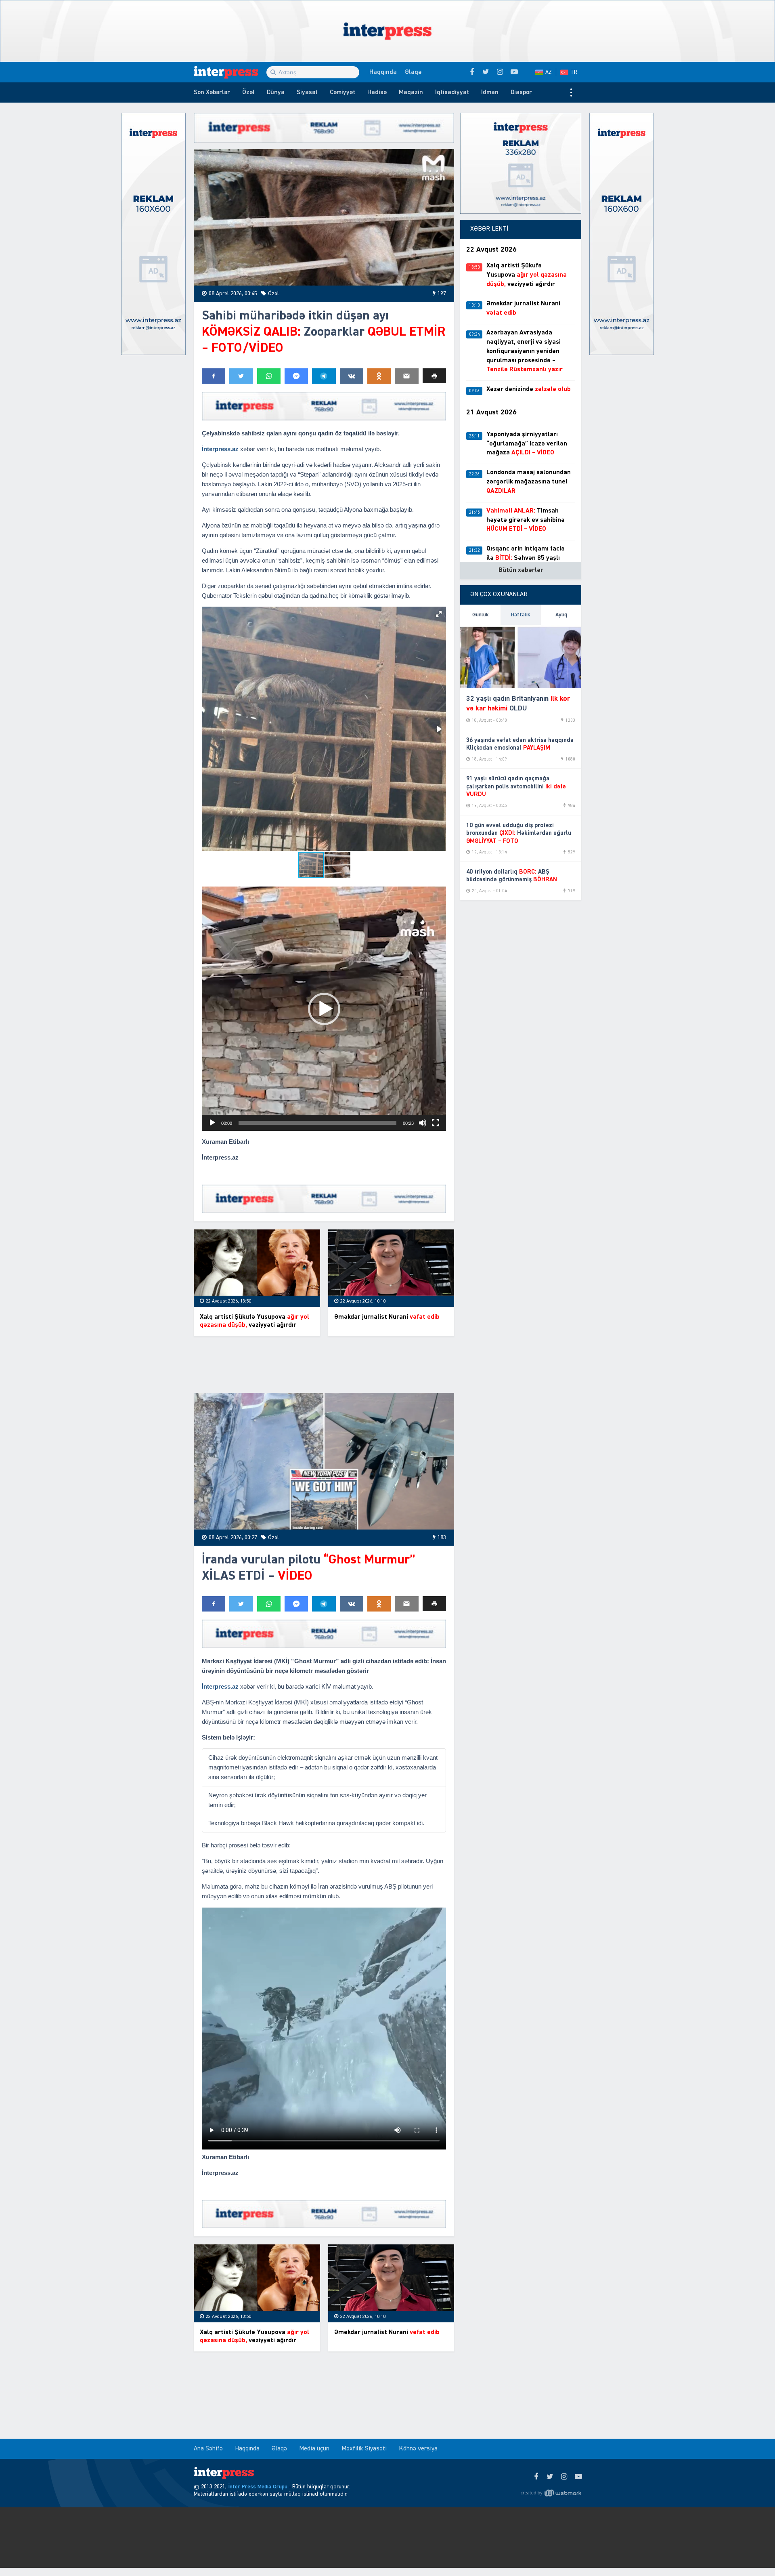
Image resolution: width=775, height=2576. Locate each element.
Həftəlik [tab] (521, 615)
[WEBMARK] (551, 2493)
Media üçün (314, 2449)
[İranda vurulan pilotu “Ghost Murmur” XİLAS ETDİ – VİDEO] (324, 1461)
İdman (490, 92)
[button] (434, 376)
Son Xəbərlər (212, 92)
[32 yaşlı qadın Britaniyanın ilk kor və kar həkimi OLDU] (521, 657)
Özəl (248, 92)
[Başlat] (212, 1123)
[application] (324, 1009)
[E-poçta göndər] (406, 376)
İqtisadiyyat (452, 92)
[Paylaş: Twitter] (241, 376)
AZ (549, 72)
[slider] (317, 1123)
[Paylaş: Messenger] (296, 376)
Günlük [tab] (481, 615)
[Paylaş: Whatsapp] (269, 376)
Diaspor (521, 92)
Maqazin (411, 92)
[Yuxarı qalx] (752, 2553)
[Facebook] (536, 2477)
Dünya (276, 92)
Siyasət (307, 92)
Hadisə (377, 92)
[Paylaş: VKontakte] (352, 376)
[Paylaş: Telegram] (324, 376)
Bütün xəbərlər (521, 570)
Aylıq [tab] (561, 615)
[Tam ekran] (436, 1123)
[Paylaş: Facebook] (214, 376)
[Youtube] (578, 2477)
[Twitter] (550, 2477)
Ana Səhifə (208, 2449)
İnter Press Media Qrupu (258, 2487)
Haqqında (383, 72)
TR (574, 72)
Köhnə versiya (418, 2449)
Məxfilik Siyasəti (364, 2449)
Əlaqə (413, 72)
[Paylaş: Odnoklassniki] (379, 376)
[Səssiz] (423, 1123)
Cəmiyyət (342, 92)
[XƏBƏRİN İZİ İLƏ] (230, 72)
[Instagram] (564, 2477)
